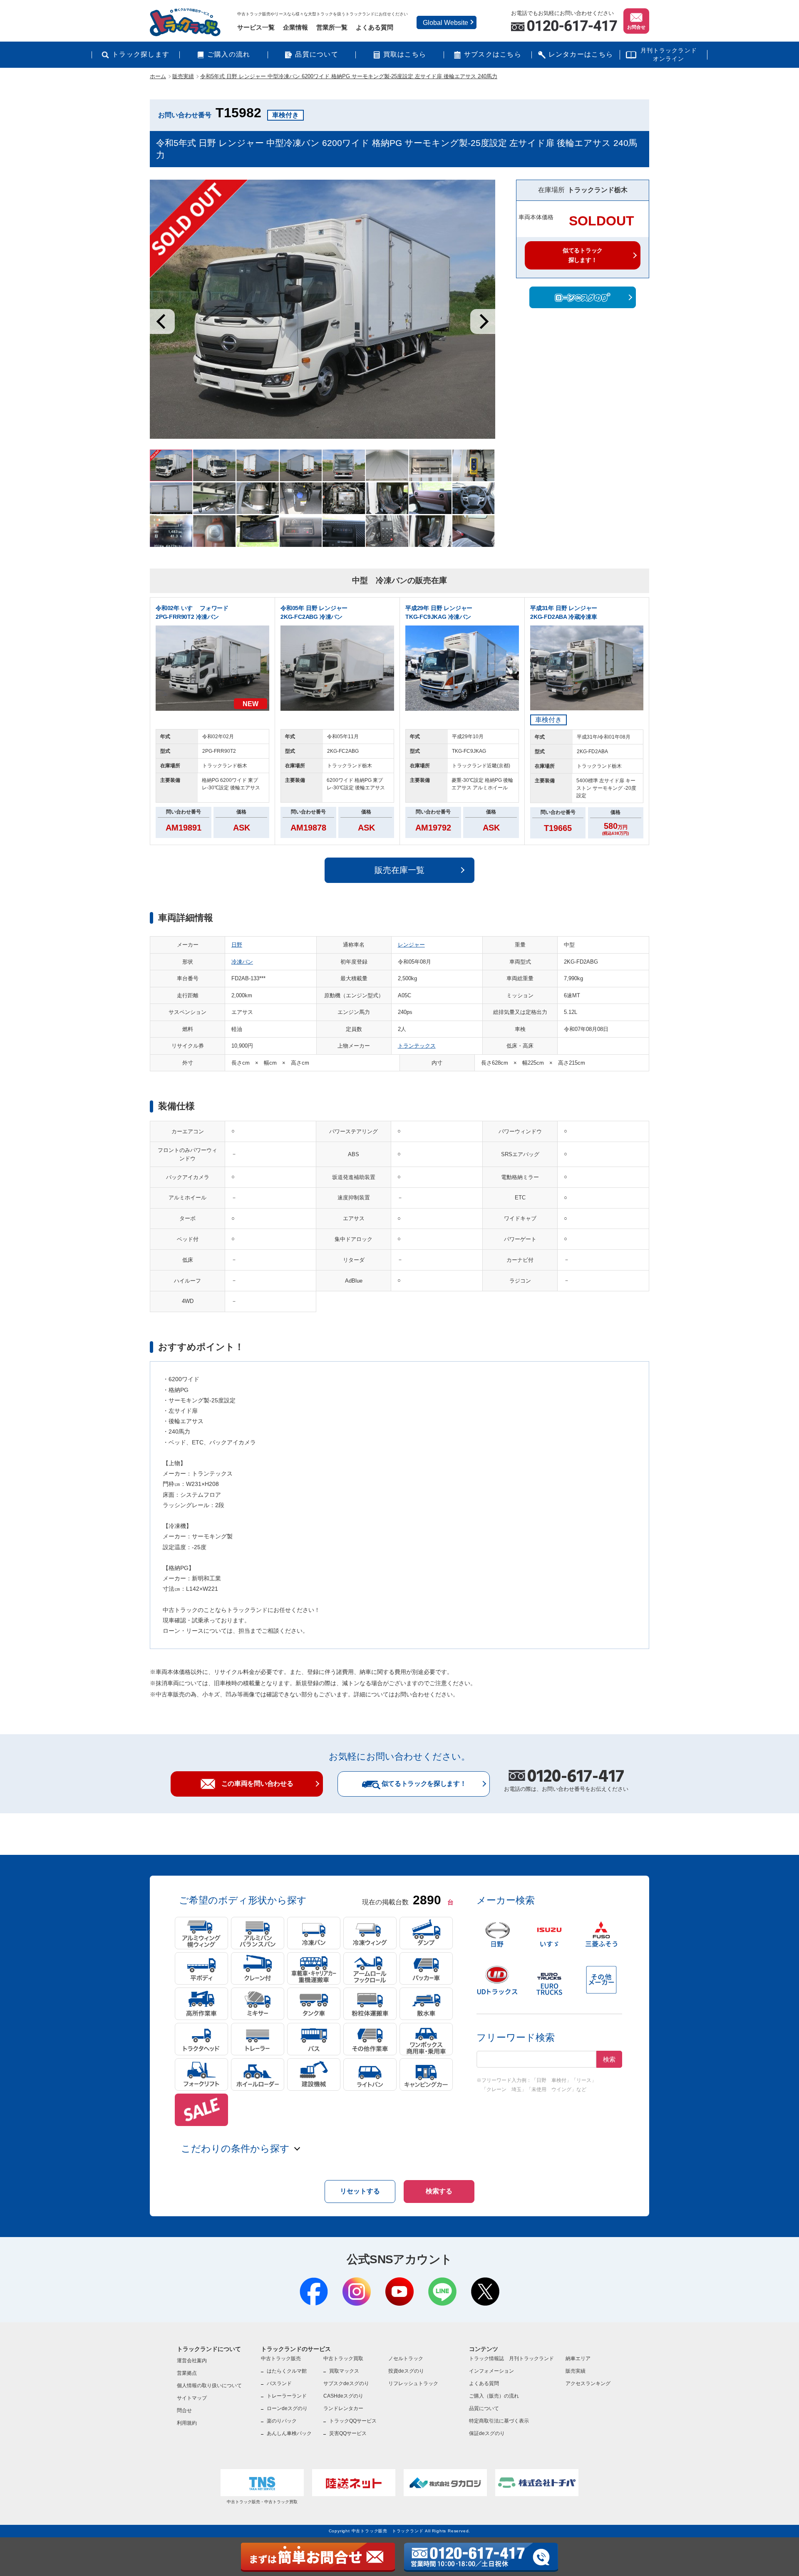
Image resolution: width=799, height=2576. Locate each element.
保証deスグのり (487, 2433)
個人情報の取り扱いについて (209, 2386)
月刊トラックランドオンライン (669, 54)
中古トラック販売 (281, 2358)
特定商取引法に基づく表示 (499, 2421)
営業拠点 (187, 2373)
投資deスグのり (406, 2371)
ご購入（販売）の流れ (494, 2396)
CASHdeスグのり (343, 2396)
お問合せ (636, 27)
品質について (317, 54)
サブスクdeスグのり (346, 2383)
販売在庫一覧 (399, 870)
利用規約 (187, 2423)
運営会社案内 (192, 2361)
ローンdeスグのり (287, 2408)
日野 (237, 945)
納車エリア (578, 2358)
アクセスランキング (588, 2383)
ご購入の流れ (229, 54)
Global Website (445, 23)
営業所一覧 (332, 27)
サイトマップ (192, 2398)
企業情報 (295, 27)
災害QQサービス (348, 2433)
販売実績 (183, 76)
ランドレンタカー (343, 2408)
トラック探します (141, 54)
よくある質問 (375, 27)
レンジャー (411, 945)
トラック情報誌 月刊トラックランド (511, 2358)
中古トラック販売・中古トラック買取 (262, 2502)
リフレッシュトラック (413, 2383)
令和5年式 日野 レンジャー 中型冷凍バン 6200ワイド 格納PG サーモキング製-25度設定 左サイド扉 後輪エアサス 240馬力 (349, 76)
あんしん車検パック (289, 2433)
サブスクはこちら (493, 54)
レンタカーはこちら (581, 54)
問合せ (184, 2410)
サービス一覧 (256, 27)
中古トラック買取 (343, 2358)
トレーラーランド (287, 2396)
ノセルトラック (406, 2358)
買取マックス (344, 2371)
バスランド (279, 2383)
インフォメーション (491, 2371)
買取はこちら (405, 54)
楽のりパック (282, 2421)
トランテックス (417, 1046)
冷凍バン (242, 962)
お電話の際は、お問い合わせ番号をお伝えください (566, 1782)
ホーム (158, 76)
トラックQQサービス (353, 2421)
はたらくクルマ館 (287, 2371)
